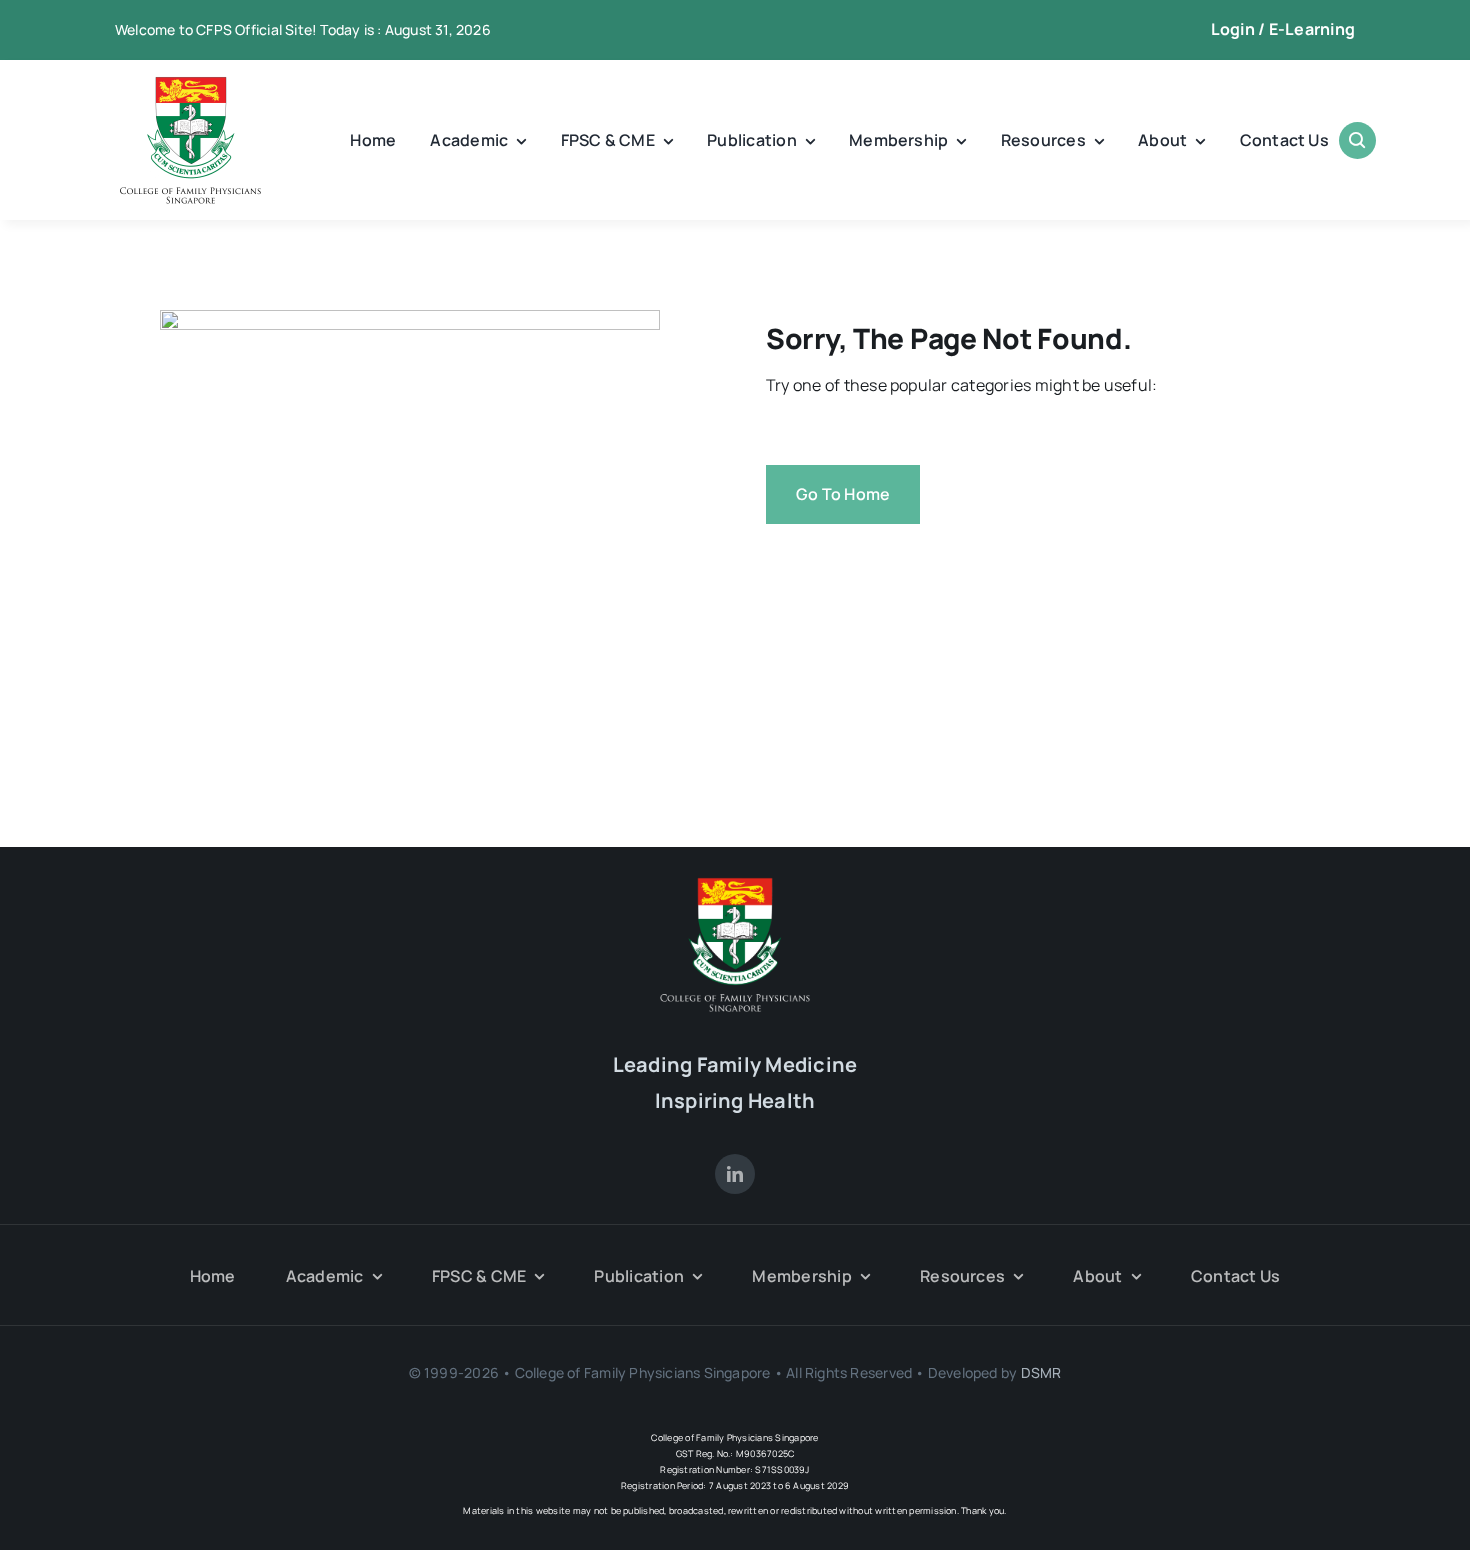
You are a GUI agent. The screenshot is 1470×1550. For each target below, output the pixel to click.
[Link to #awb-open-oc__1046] (1357, 140)
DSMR (1041, 1372)
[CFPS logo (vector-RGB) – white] (735, 885)
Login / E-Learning (1283, 29)
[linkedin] (735, 1174)
